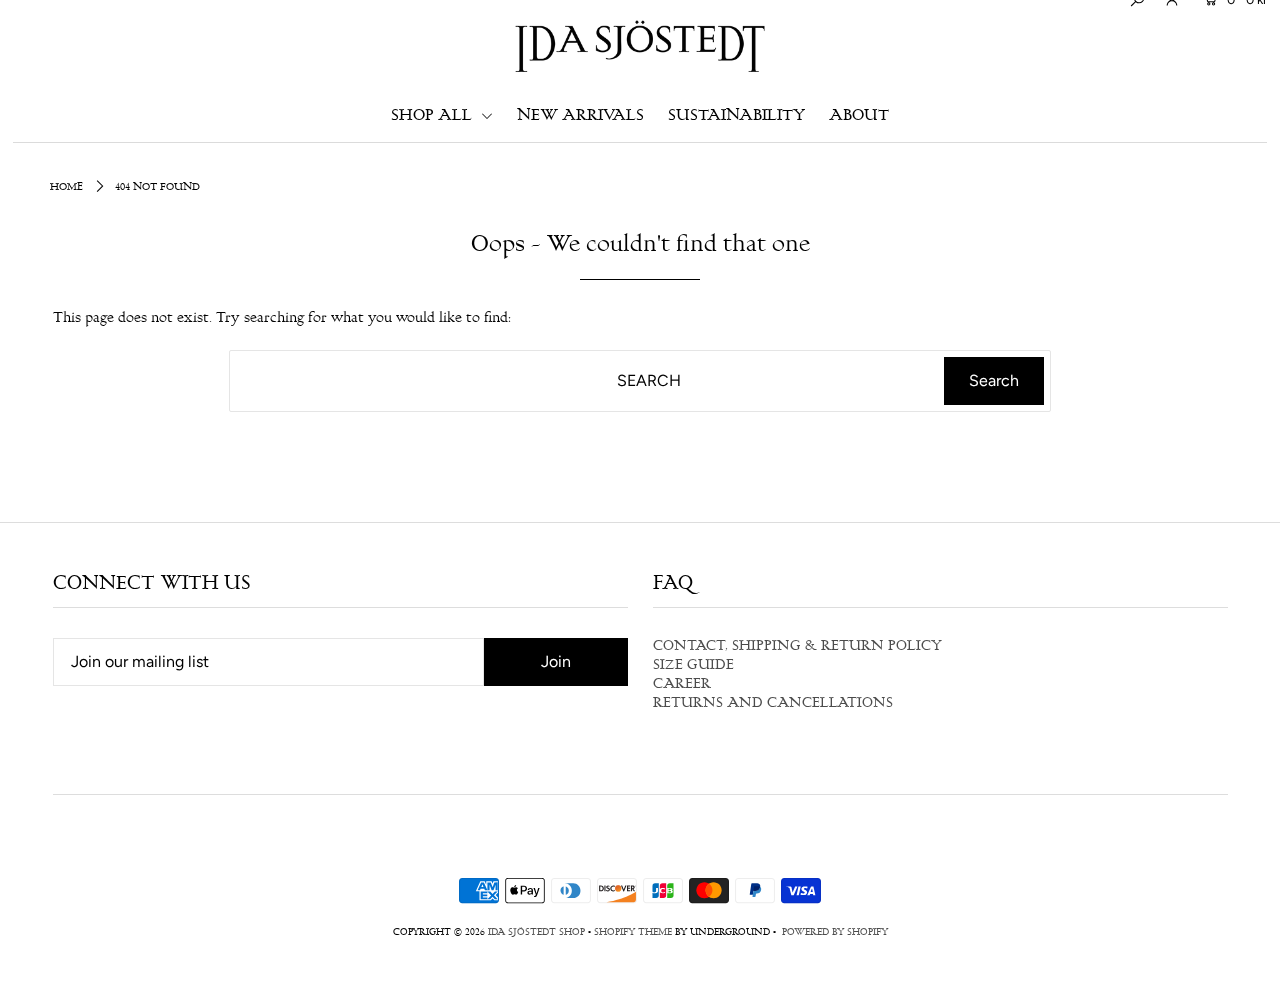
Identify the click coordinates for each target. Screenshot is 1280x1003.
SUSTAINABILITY (736, 116)
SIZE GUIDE (693, 666)
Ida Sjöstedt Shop (536, 933)
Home (66, 187)
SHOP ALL (433, 116)
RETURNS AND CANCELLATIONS (773, 704)
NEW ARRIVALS (580, 116)
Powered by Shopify (835, 933)
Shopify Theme (633, 933)
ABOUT (859, 116)
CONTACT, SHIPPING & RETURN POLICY (797, 647)
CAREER (682, 685)
